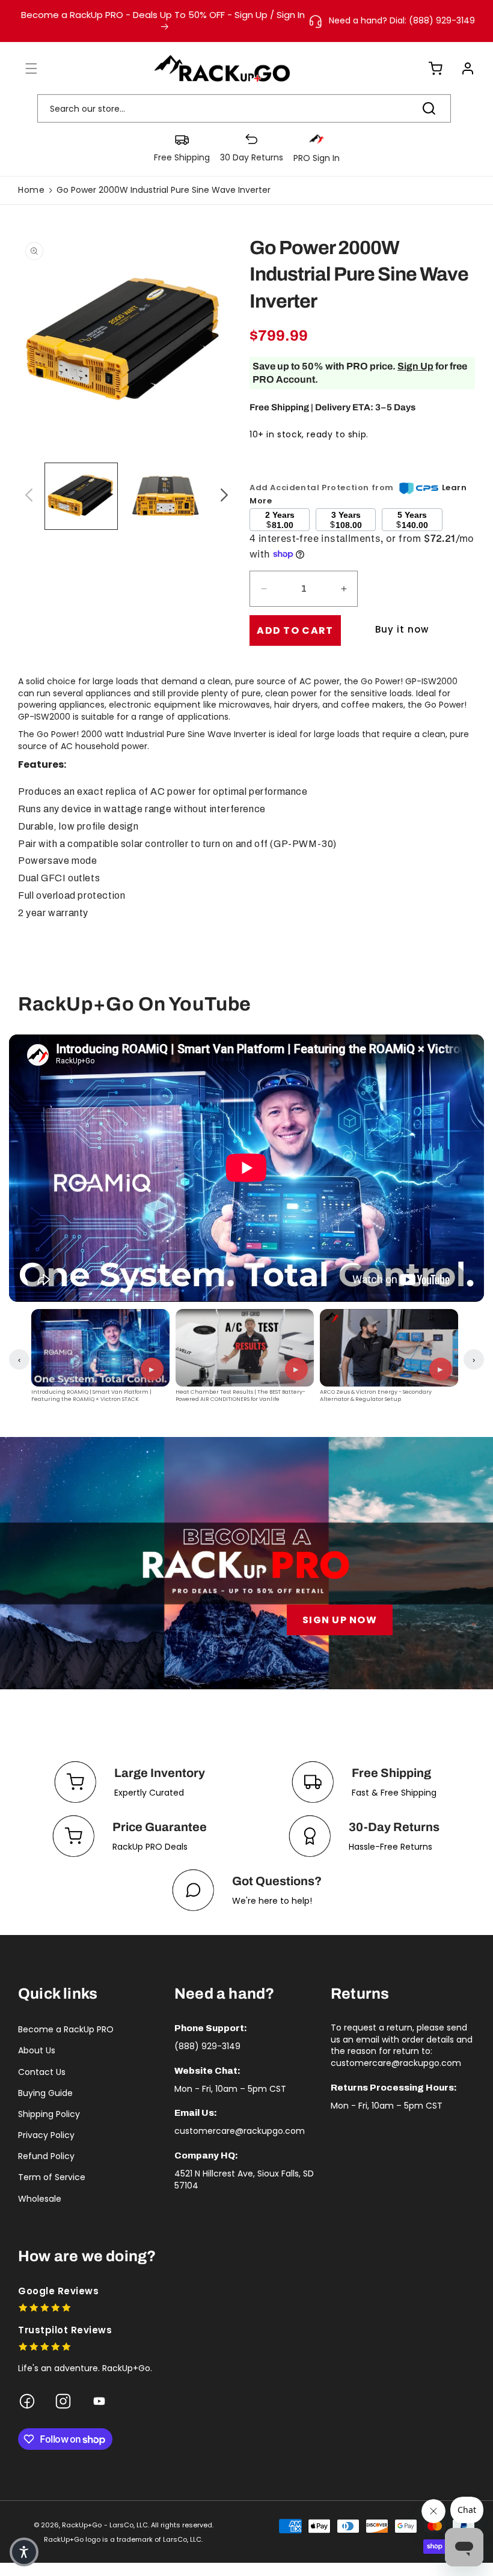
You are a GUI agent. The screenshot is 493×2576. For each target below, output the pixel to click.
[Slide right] (222, 496)
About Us (37, 2050)
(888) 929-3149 (207, 2046)
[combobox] (244, 108)
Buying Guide (45, 2093)
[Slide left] (27, 496)
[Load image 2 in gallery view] (165, 496)
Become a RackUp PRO (66, 2029)
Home (31, 190)
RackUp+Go (82, 2525)
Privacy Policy (46, 2135)
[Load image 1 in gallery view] (81, 496)
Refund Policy (46, 2156)
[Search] (429, 108)
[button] (24, 68)
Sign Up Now (340, 1620)
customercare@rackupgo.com (240, 2131)
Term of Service (52, 2177)
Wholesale (40, 2199)
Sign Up (415, 366)
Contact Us (42, 2072)
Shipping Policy (49, 2114)
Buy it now (402, 629)
